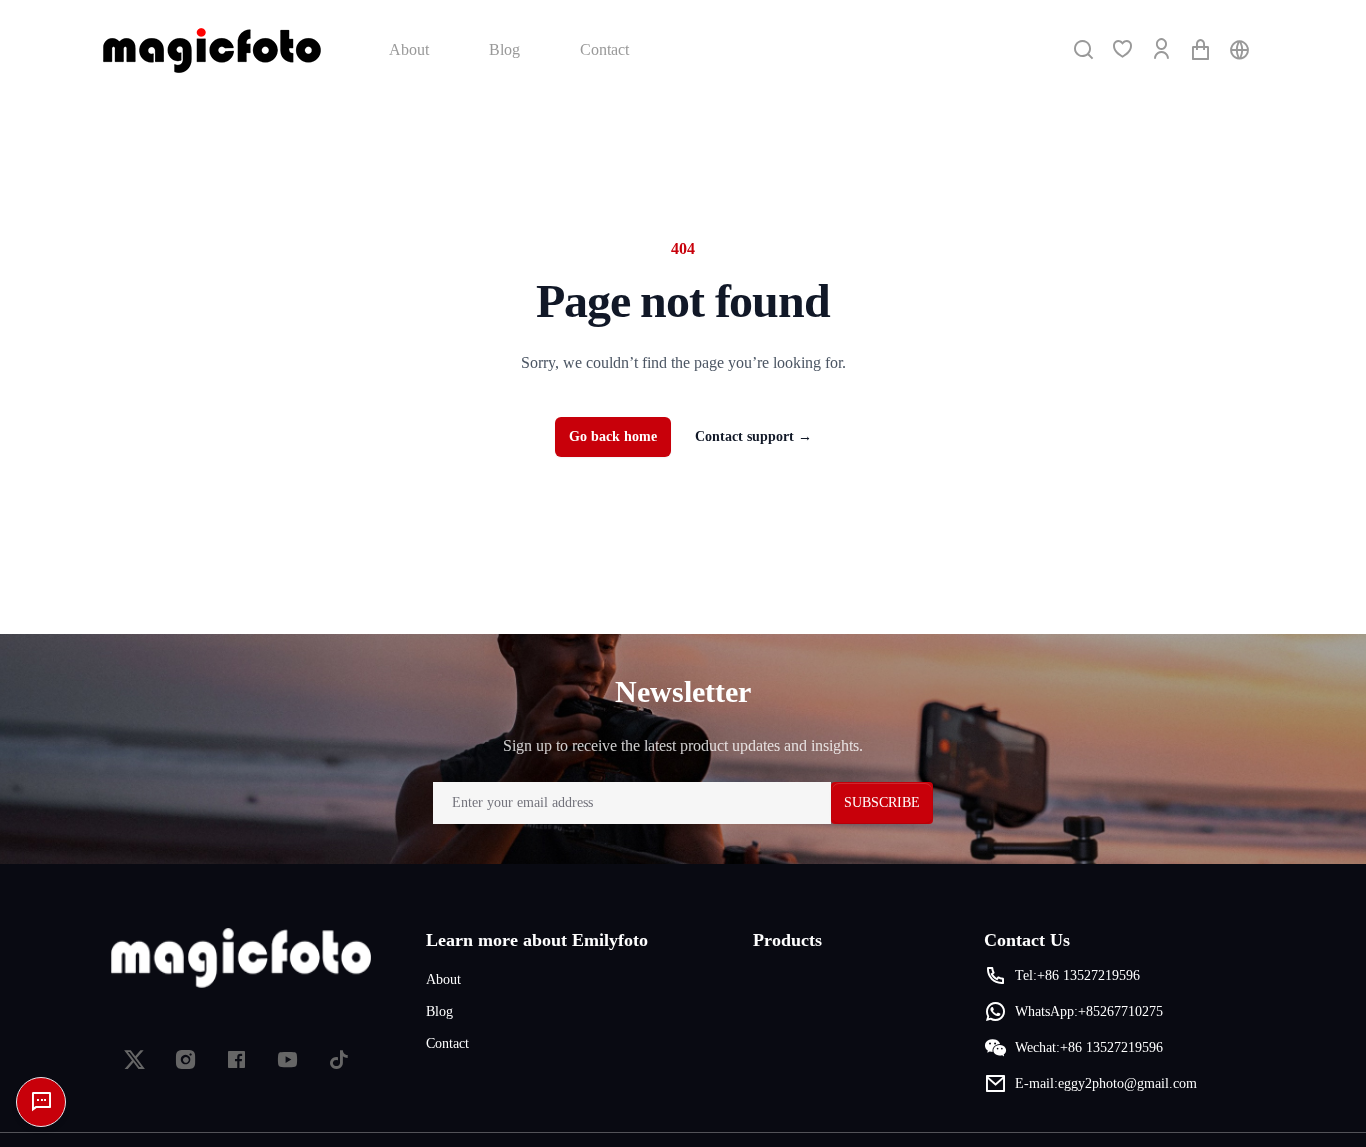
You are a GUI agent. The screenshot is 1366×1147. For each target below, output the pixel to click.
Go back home (613, 436)
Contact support (753, 436)
